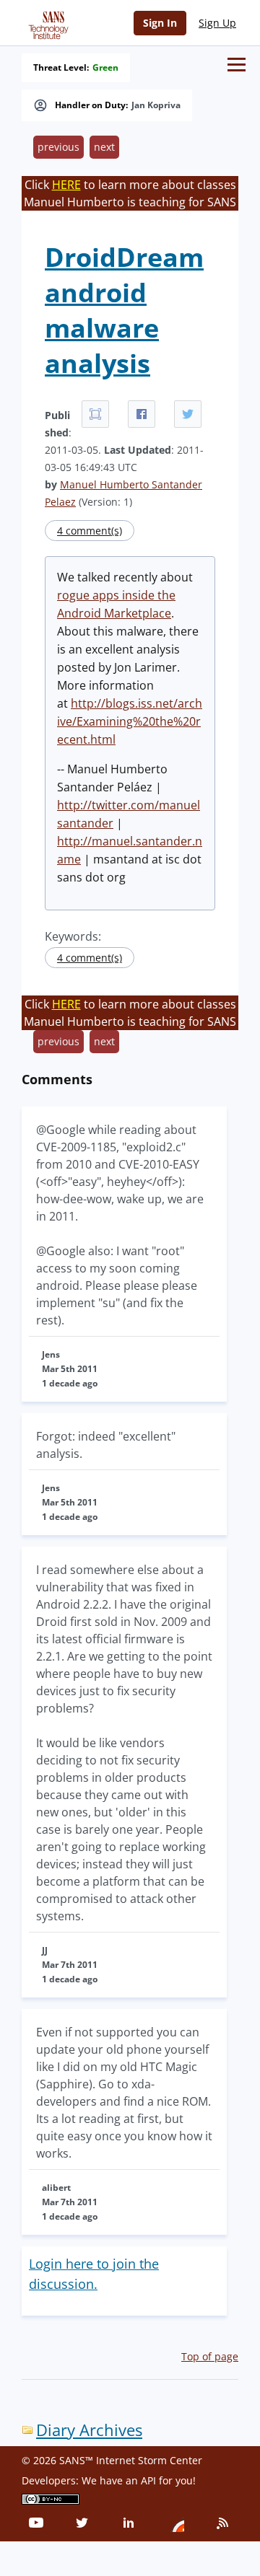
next (104, 147)
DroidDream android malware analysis (124, 310)
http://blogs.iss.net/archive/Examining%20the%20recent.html (130, 721)
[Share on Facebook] (142, 414)
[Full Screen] (95, 414)
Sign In (160, 23)
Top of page (210, 2356)
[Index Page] (46, 22)
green (105, 68)
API (148, 2480)
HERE (66, 185)
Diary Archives (89, 2430)
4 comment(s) (90, 531)
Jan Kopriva (156, 105)
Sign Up (217, 23)
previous (58, 147)
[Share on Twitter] (188, 414)
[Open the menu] (237, 65)
